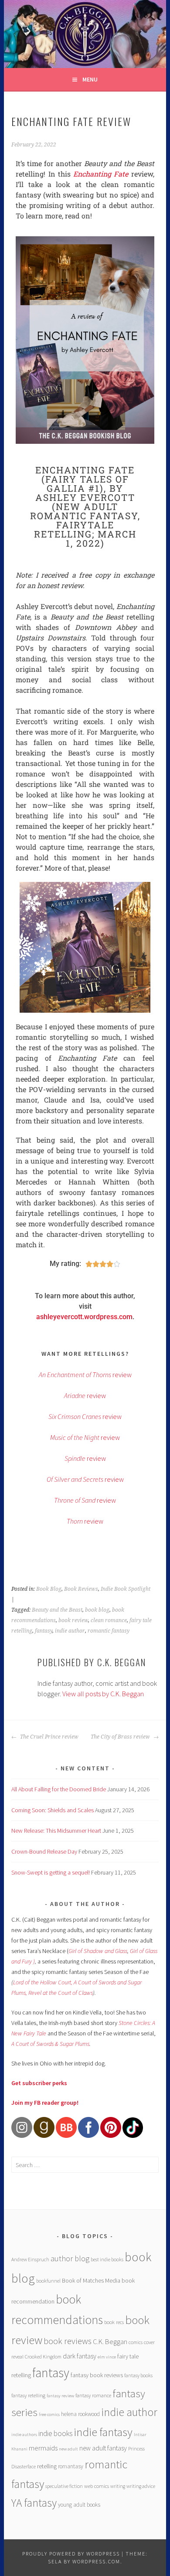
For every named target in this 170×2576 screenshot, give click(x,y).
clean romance (109, 1620)
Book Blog (49, 1589)
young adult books (79, 2505)
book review (73, 1620)
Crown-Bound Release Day (44, 1851)
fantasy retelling (28, 2395)
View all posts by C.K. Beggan (103, 1694)
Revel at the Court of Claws (61, 1993)
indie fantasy (103, 2432)
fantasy (44, 1631)
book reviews (68, 2341)
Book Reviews (81, 1589)
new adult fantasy (103, 2448)
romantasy (71, 2466)
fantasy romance (93, 2395)
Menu (90, 79)
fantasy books (138, 2375)
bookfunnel (48, 2281)
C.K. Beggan (110, 2342)
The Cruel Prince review (49, 1737)
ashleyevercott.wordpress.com (84, 1317)
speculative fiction (64, 2486)
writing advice (141, 2486)
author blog (70, 2258)
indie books (55, 2433)
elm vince (107, 2357)
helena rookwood (80, 2414)
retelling (47, 2466)
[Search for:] (85, 2165)
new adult (68, 2449)
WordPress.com (96, 2561)
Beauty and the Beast (57, 1610)
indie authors (24, 2435)
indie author (70, 1631)
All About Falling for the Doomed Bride (59, 1789)
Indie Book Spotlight (126, 1589)
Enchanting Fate (101, 174)
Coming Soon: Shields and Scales (53, 1810)
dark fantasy (80, 2356)
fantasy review (60, 2396)
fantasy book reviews (97, 2375)
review (85, 1375)
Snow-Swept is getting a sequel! (51, 1872)
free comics (49, 2414)
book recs (114, 2322)
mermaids (43, 2448)
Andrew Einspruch (30, 2259)
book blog (97, 1610)
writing (118, 2486)
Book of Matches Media (91, 2280)
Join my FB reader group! (45, 2103)
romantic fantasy (109, 1631)
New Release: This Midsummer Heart (56, 1831)
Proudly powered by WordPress (71, 2554)
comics (136, 2342)
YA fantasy (34, 2503)
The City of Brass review (121, 1737)
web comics (97, 2486)
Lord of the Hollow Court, (43, 1982)
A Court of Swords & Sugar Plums (50, 2044)
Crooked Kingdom (43, 2357)
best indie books (107, 2259)
